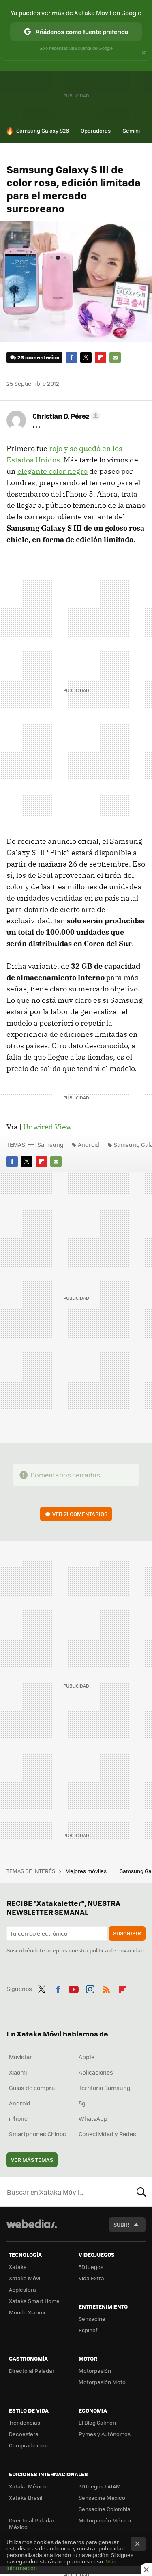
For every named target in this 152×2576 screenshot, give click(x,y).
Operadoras (96, 130)
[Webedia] (32, 2229)
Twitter (86, 357)
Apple (87, 2057)
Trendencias (25, 2422)
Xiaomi (18, 2072)
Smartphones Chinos (37, 2134)
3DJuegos (91, 2267)
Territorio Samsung (105, 2088)
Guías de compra (32, 2088)
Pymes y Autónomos (105, 2434)
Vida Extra (91, 2278)
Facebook (71, 357)
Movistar (20, 2057)
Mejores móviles (87, 1871)
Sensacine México (102, 2498)
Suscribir (127, 1933)
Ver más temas (32, 2160)
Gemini (131, 130)
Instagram (90, 1988)
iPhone (18, 2118)
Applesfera (22, 2289)
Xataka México (28, 2486)
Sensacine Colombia (105, 2509)
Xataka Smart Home (34, 2301)
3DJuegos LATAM (100, 2486)
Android (89, 1144)
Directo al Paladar (32, 2371)
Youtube (74, 1988)
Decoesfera (24, 2434)
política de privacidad (117, 1950)
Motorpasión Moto (102, 2382)
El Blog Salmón (97, 2422)
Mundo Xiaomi (27, 2312)
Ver (80, 1514)
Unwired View (47, 1127)
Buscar (141, 2192)
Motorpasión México (105, 2520)
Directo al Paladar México (32, 2523)
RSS (106, 1988)
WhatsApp (93, 2118)
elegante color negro (52, 471)
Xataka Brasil (26, 2498)
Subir (121, 2224)
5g (82, 2103)
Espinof (88, 2330)
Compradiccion (28, 2445)
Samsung (50, 1144)
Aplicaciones (96, 2072)
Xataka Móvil (25, 2278)
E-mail (115, 357)
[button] (65, 416)
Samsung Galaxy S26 (43, 130)
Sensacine (92, 2319)
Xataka (18, 2267)
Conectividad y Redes (107, 2134)
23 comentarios (38, 357)
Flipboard (101, 357)
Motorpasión (95, 2371)
